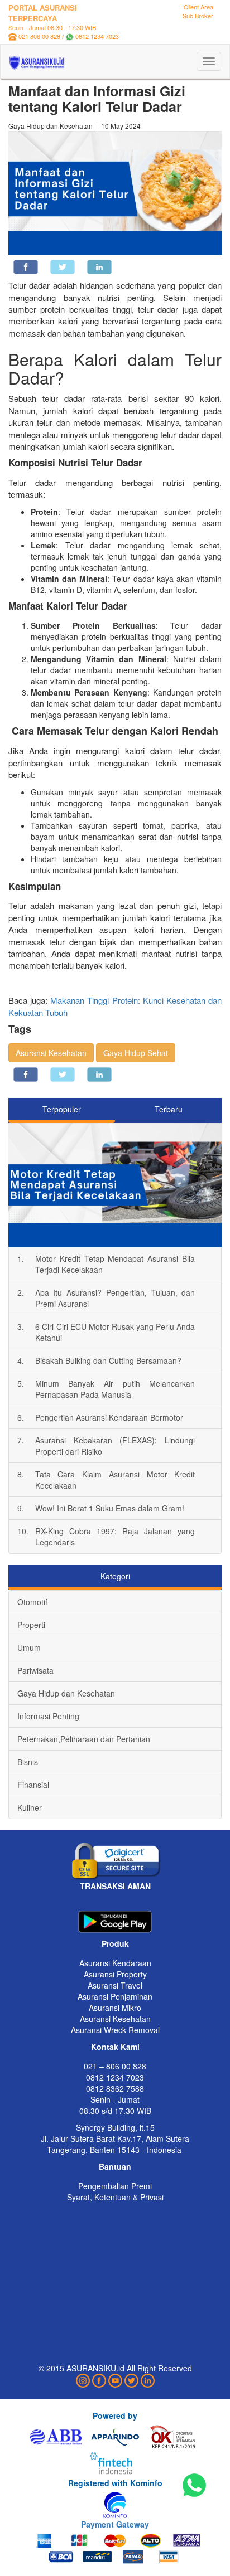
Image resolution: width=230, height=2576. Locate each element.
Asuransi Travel (115, 1985)
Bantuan (115, 2166)
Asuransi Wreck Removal (115, 2030)
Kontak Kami (115, 2047)
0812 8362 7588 (115, 2088)
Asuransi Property (115, 1974)
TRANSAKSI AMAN (115, 1886)
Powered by (115, 2415)
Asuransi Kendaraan (115, 1963)
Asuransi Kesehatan (51, 1053)
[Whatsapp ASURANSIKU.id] (194, 2486)
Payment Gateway (115, 2524)
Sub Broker (198, 16)
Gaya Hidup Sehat (136, 1053)
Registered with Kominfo (115, 2483)
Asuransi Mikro (115, 2008)
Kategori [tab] (115, 1576)
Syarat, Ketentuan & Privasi (115, 2197)
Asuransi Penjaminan (115, 1996)
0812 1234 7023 (97, 36)
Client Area (198, 7)
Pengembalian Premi (115, 2186)
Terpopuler (62, 1109)
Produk (115, 1943)
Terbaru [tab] (169, 1109)
